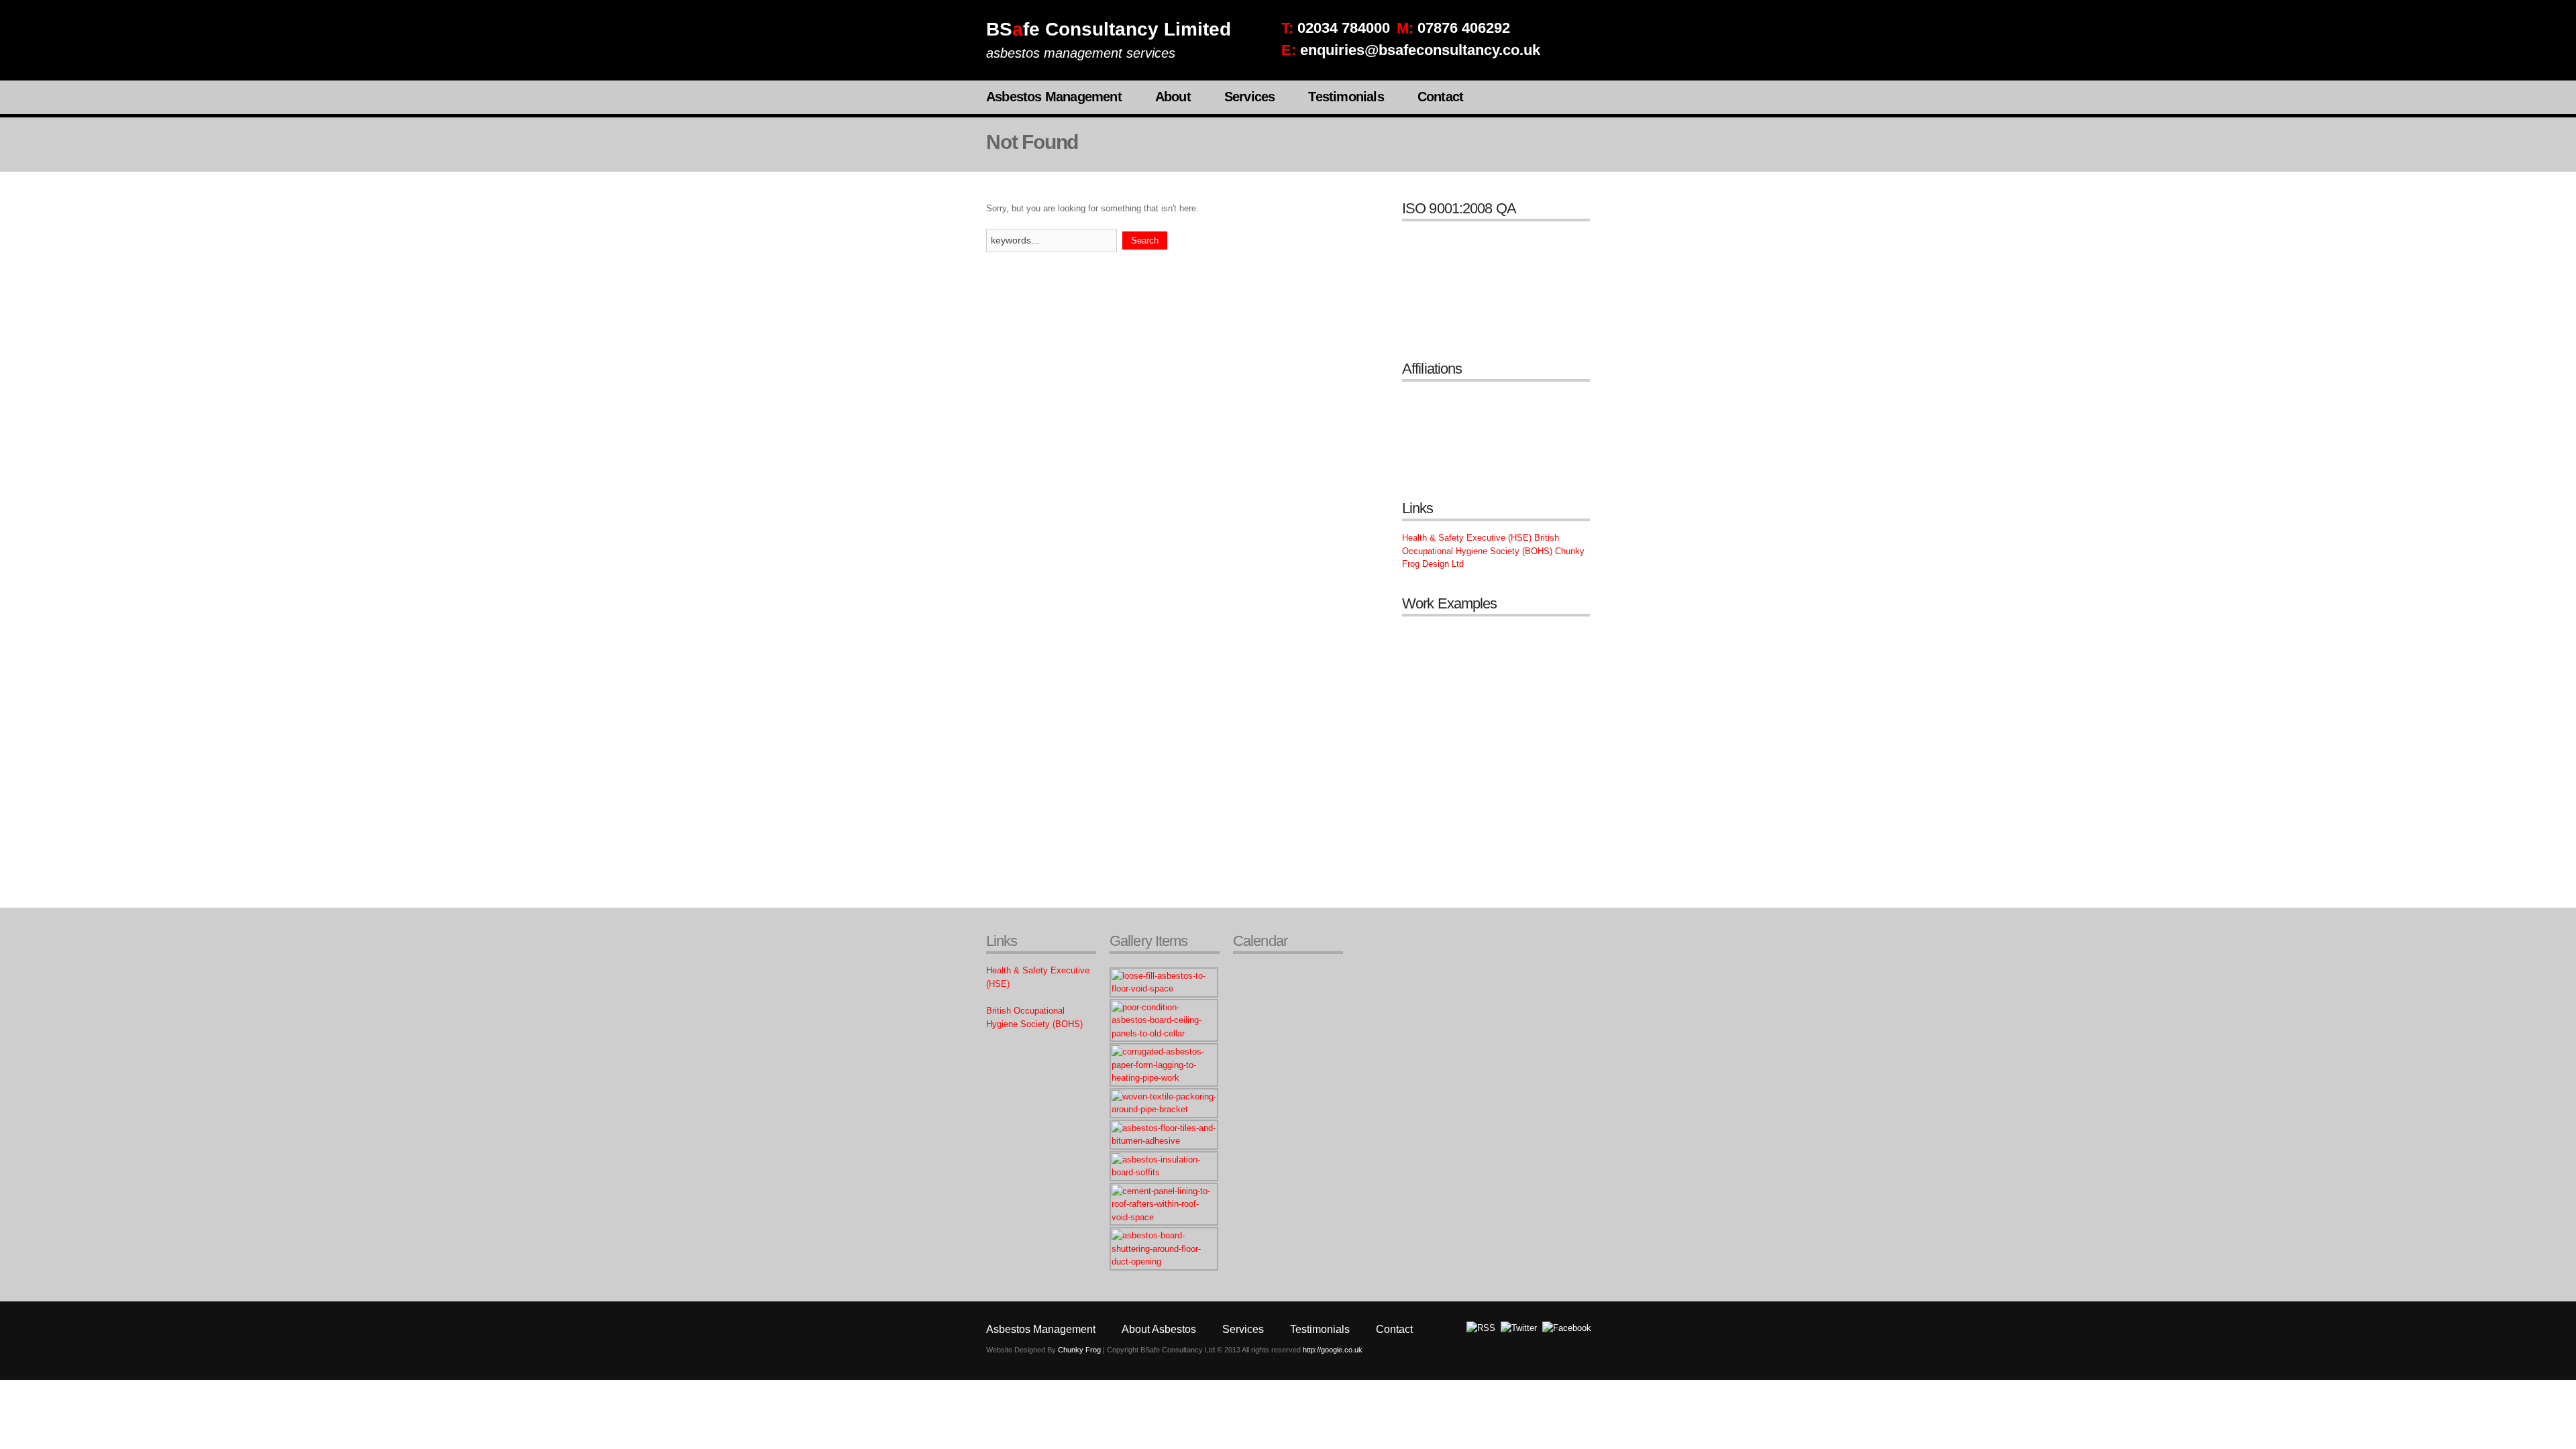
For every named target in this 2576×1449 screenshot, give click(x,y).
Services (1250, 97)
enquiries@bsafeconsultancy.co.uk (1420, 50)
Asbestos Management (1054, 97)
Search (1145, 240)
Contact (1440, 97)
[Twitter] (1519, 1328)
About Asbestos (1159, 1329)
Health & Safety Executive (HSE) (1467, 538)
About (1173, 97)
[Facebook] (1567, 1328)
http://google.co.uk (1333, 1350)
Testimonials (1346, 97)
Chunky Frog (1079, 1350)
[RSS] (1481, 1328)
